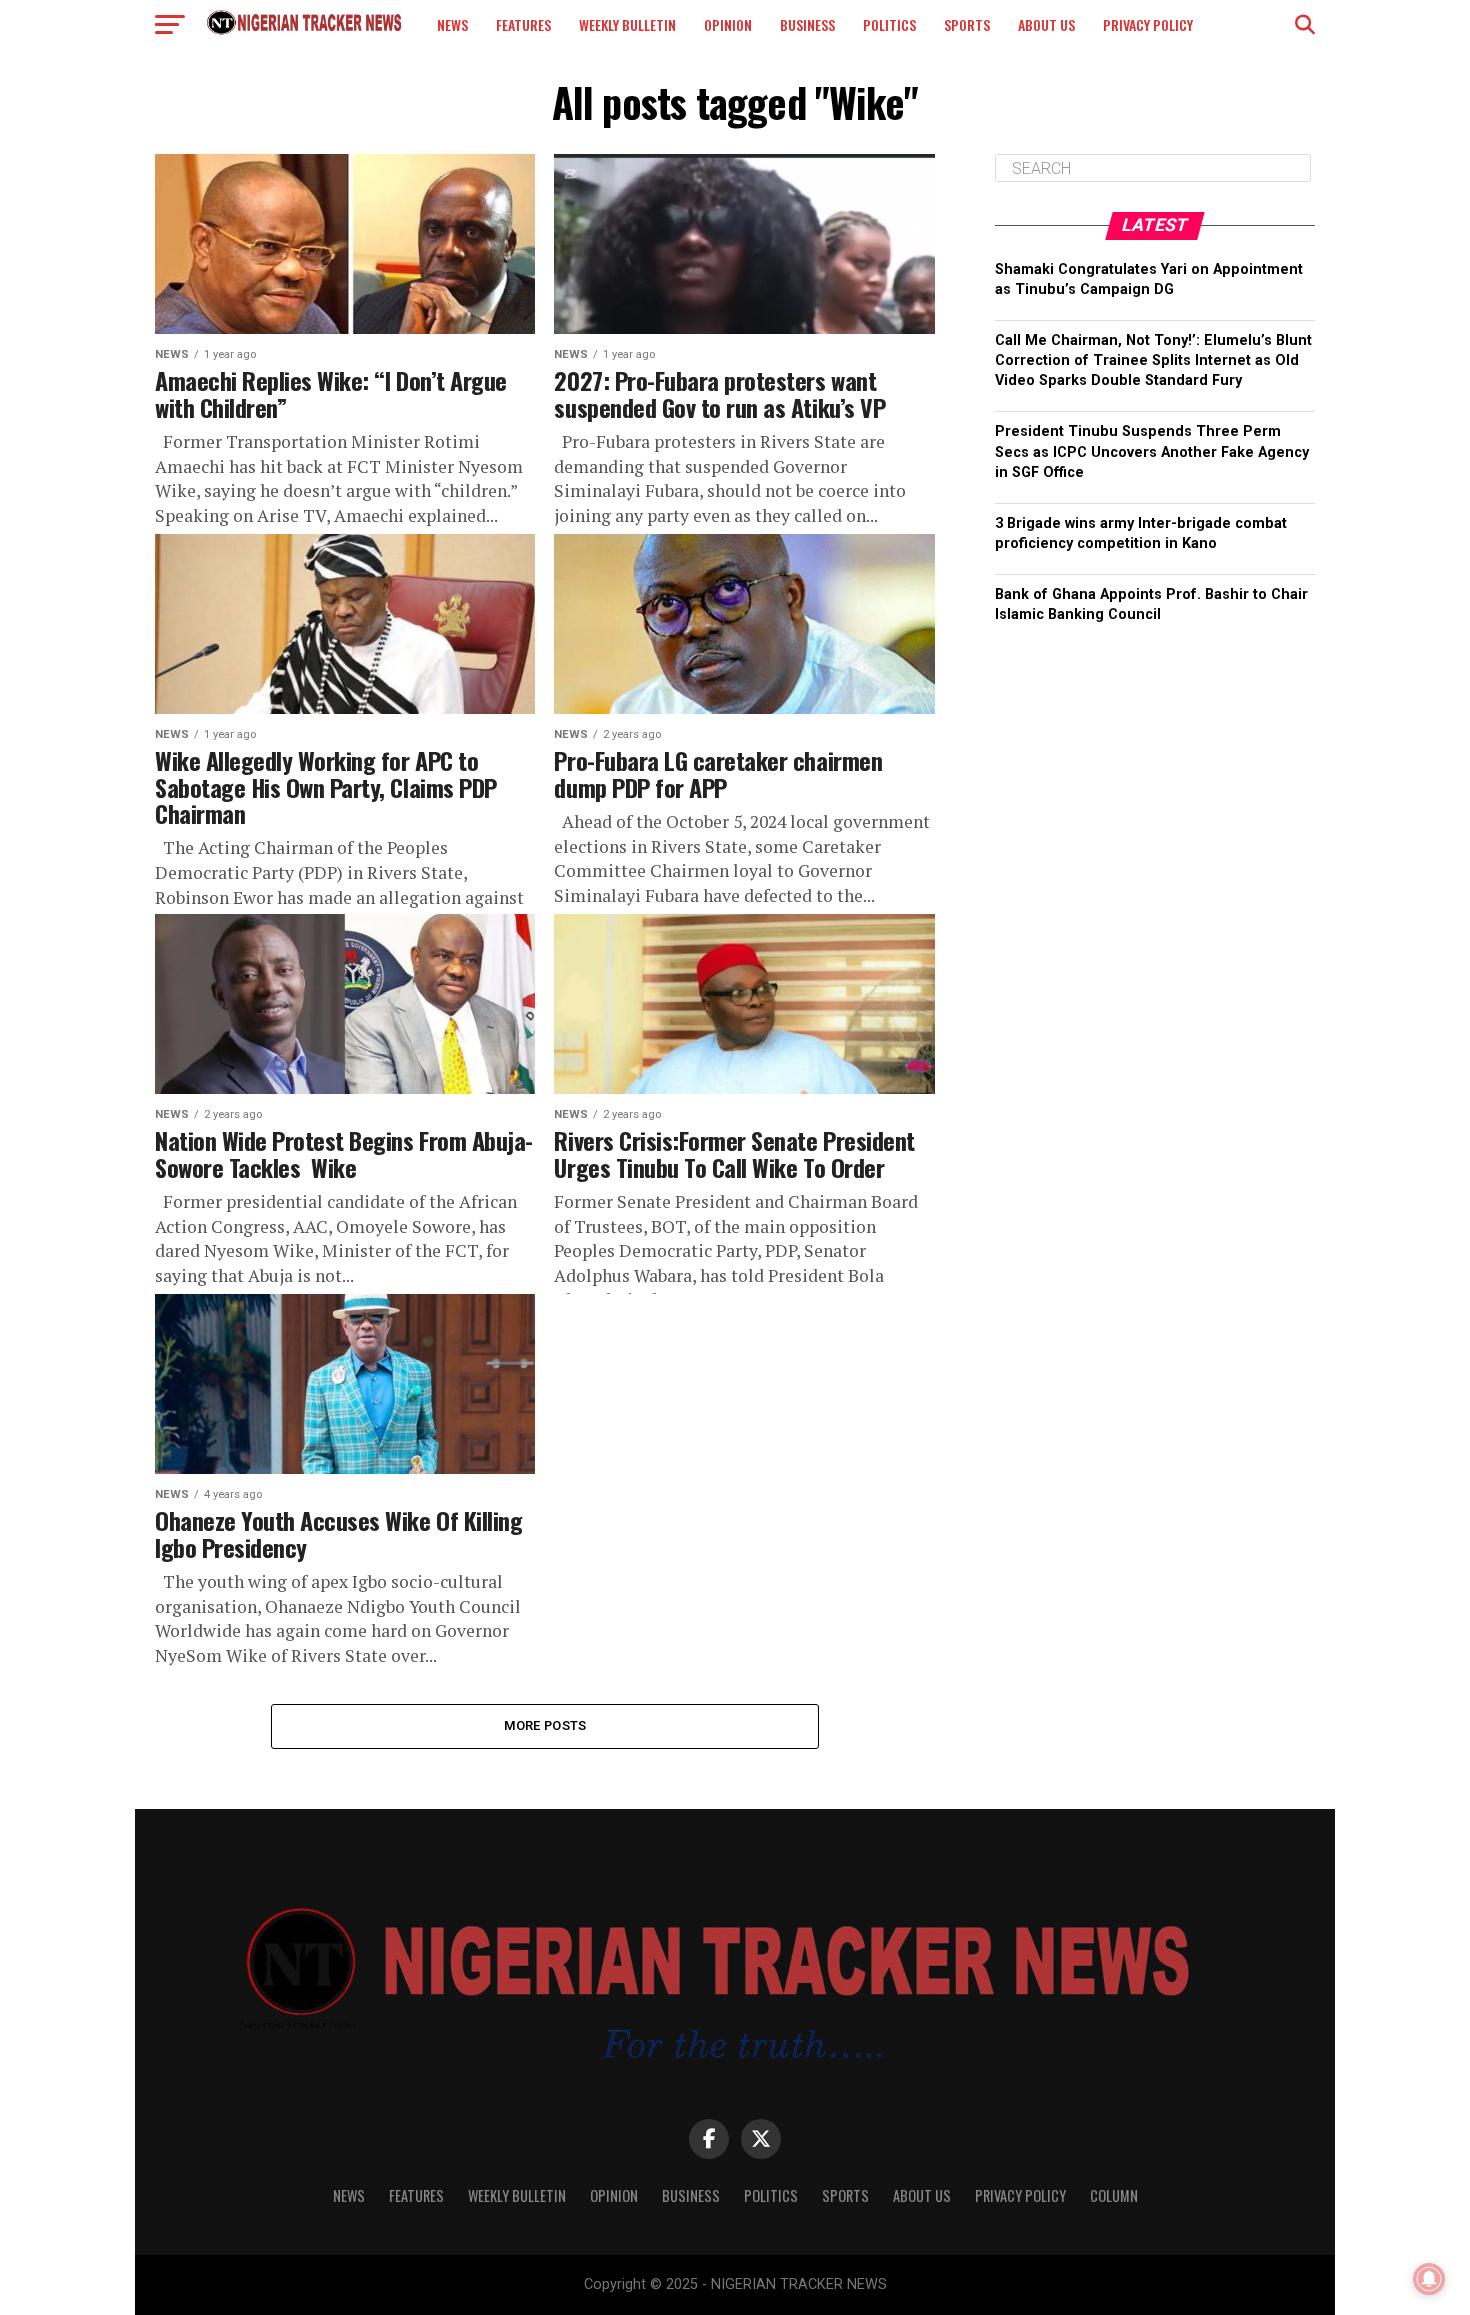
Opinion (728, 24)
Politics (889, 24)
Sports (967, 24)
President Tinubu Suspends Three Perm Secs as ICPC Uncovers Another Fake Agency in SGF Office (1152, 451)
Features (523, 24)
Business (807, 24)
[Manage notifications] (1429, 2279)
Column (1114, 2195)
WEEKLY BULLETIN (627, 24)
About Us (1046, 24)
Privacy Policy (1148, 24)
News (452, 24)
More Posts (545, 1725)
